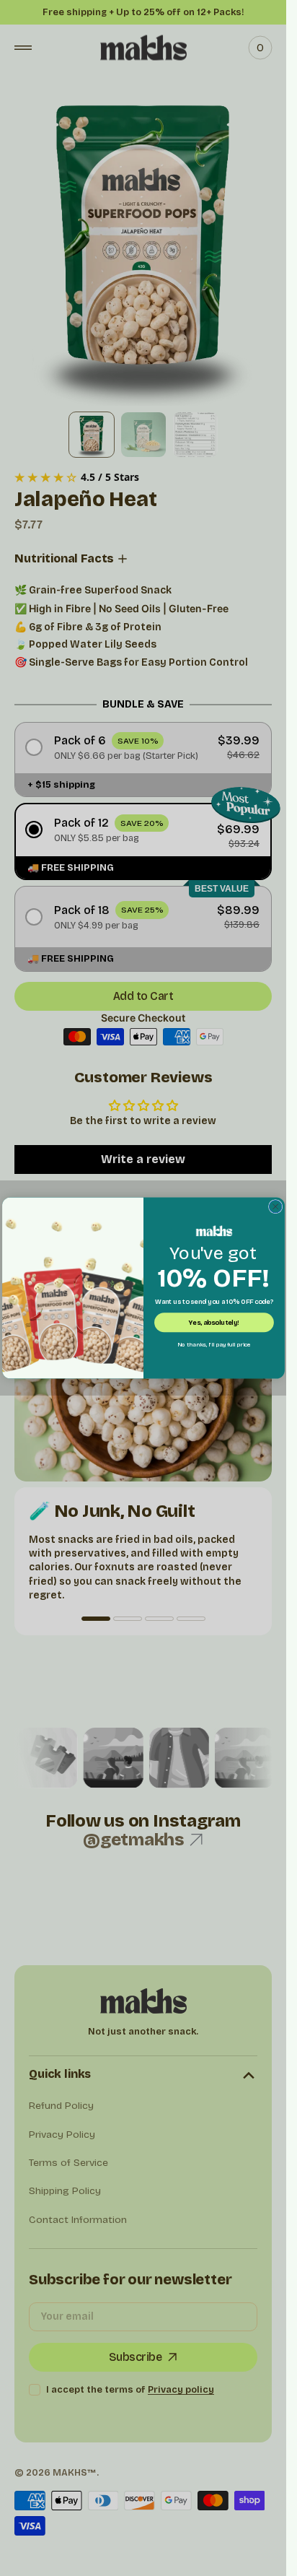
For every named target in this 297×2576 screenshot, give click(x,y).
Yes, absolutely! (214, 1322)
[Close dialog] (275, 1206)
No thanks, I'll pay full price (213, 1345)
